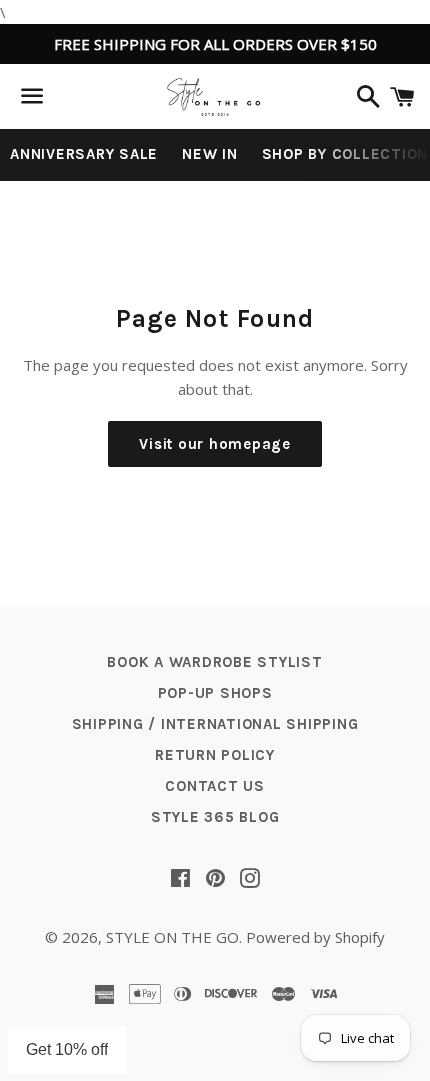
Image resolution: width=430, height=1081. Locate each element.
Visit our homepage (215, 444)
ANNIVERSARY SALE (84, 154)
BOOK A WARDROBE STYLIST (214, 662)
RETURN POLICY (215, 755)
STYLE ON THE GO (172, 937)
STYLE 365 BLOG (215, 817)
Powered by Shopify (315, 937)
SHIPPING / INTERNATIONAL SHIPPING (215, 724)
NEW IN (210, 154)
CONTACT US (215, 786)
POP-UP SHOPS (215, 693)
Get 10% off (67, 1049)
